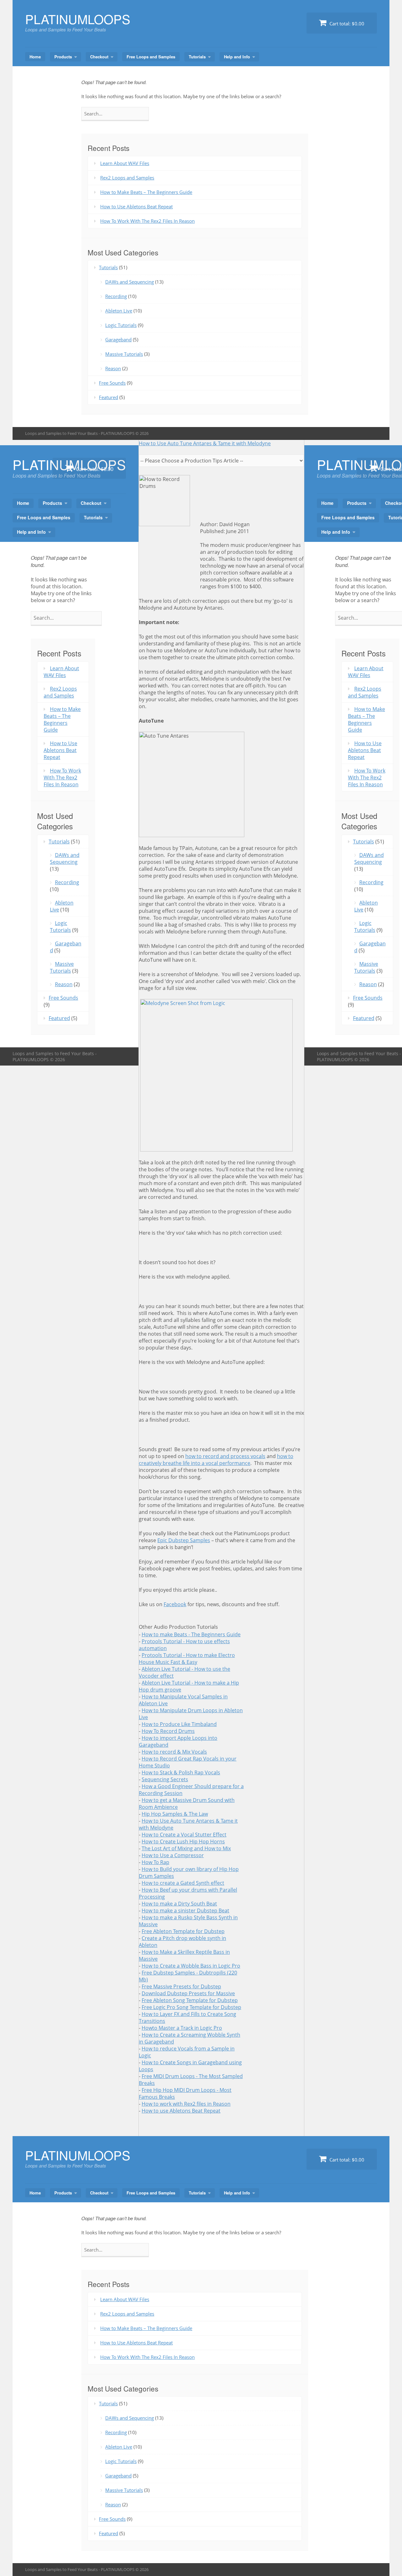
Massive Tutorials (124, 354)
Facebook (175, 1604)
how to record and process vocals (225, 1456)
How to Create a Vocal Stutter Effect (184, 1835)
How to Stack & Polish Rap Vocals (181, 1772)
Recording (116, 296)
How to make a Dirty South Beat (179, 1904)
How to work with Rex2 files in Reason (186, 2104)
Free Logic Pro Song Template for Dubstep (191, 2007)
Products (63, 57)
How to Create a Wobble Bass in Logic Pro (191, 1966)
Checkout (99, 57)
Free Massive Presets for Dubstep (181, 1986)
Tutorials (197, 57)
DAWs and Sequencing (130, 282)
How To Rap (155, 1862)
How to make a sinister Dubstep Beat (185, 1911)
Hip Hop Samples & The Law (175, 1814)
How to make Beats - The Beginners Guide (191, 1634)
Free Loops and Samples (151, 57)
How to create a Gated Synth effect (183, 1883)
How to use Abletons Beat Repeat (181, 2111)
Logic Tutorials (121, 325)
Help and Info (237, 57)
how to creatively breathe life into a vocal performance (216, 1460)
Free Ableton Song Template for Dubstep (190, 2000)
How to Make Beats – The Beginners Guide (146, 192)
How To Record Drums (168, 1731)
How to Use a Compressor (173, 1855)
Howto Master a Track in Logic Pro (182, 2028)
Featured (109, 397)
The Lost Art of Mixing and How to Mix (186, 1848)
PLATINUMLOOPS (78, 19)
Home (35, 57)
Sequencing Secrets (165, 1779)
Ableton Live (119, 311)
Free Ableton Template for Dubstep (183, 1931)
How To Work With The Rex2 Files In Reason (147, 221)
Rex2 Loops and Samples (127, 178)
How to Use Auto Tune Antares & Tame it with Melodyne (205, 443)
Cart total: (346, 24)
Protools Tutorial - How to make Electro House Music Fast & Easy (187, 1659)
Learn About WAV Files (125, 163)
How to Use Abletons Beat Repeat (136, 206)
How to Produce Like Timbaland (179, 1724)
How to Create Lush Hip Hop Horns (183, 1841)
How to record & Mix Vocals (174, 1752)
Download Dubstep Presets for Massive (188, 1993)
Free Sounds (112, 383)
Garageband (118, 339)
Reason (113, 368)
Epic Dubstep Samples (184, 1540)
